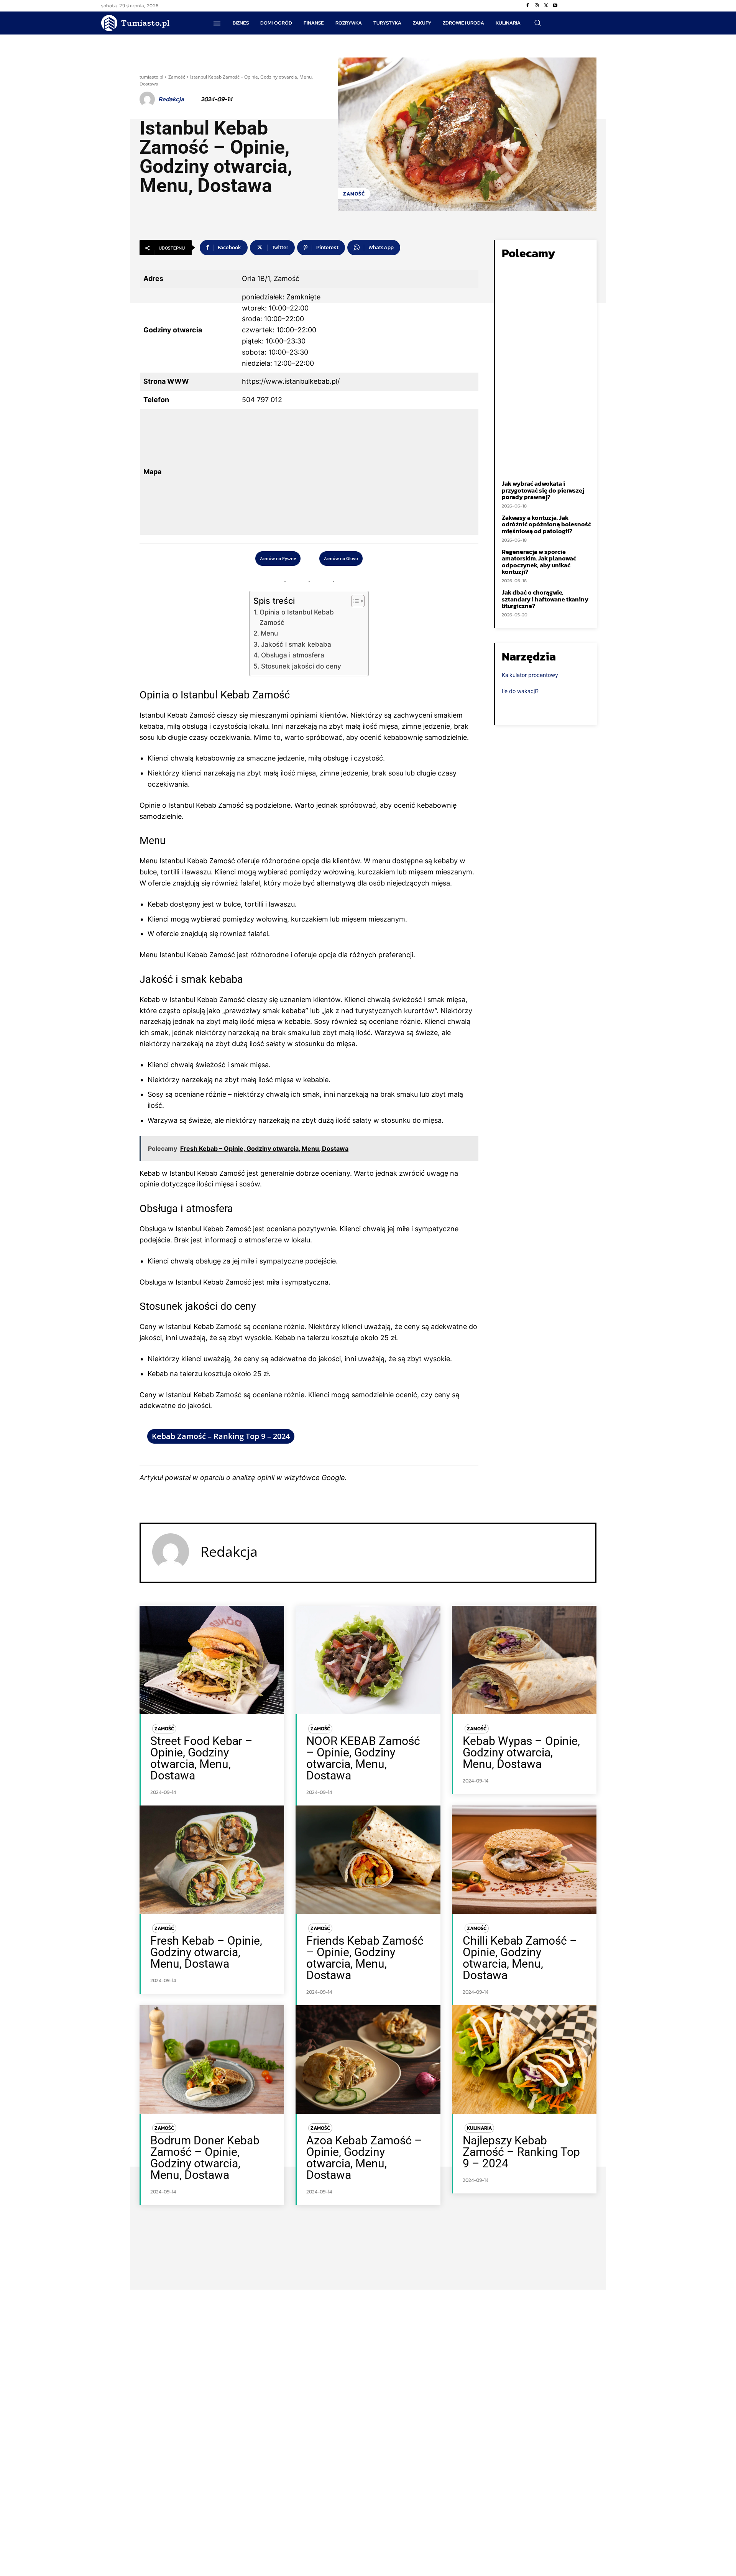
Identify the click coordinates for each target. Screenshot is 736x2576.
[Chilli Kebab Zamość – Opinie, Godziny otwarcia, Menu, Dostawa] (524, 1860)
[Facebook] (527, 6)
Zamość (177, 77)
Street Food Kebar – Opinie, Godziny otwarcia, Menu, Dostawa (201, 1758)
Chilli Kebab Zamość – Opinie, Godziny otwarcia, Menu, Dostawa (520, 1958)
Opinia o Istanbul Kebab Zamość (297, 617)
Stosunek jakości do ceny (301, 666)
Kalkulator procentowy (530, 675)
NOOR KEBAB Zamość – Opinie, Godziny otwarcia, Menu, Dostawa (363, 1758)
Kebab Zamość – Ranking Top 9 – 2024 (221, 1436)
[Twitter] (546, 6)
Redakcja (171, 99)
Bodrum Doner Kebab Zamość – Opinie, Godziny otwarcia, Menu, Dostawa (205, 2158)
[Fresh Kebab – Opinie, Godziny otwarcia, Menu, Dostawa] (212, 1860)
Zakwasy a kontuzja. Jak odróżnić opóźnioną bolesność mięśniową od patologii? (546, 524)
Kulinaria (479, 2128)
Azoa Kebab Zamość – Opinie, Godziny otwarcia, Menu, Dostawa (364, 2158)
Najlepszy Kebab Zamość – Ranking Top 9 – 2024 (521, 2152)
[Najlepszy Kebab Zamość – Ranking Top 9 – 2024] (524, 2059)
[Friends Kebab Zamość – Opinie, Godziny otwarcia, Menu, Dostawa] (368, 1860)
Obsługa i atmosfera (292, 655)
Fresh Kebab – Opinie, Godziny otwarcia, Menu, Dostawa (206, 1952)
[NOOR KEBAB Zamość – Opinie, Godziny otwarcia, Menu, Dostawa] (368, 1660)
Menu (269, 633)
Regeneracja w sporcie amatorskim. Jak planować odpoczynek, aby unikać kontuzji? (539, 562)
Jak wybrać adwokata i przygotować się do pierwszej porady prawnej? (543, 490)
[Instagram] (537, 6)
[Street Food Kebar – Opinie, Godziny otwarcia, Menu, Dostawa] (212, 1660)
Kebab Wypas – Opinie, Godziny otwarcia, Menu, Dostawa (521, 1752)
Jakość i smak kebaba (296, 644)
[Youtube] (555, 6)
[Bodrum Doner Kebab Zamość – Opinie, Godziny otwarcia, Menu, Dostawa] (212, 2059)
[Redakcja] (148, 99)
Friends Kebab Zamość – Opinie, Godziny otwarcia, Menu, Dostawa (365, 1958)
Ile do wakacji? (520, 691)
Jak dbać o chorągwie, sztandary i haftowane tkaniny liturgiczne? (545, 599)
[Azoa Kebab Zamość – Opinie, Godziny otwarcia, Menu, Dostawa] (368, 2059)
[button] (537, 23)
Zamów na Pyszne (278, 558)
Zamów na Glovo (341, 558)
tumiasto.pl (151, 77)
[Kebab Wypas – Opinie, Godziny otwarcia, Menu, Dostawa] (524, 1660)
